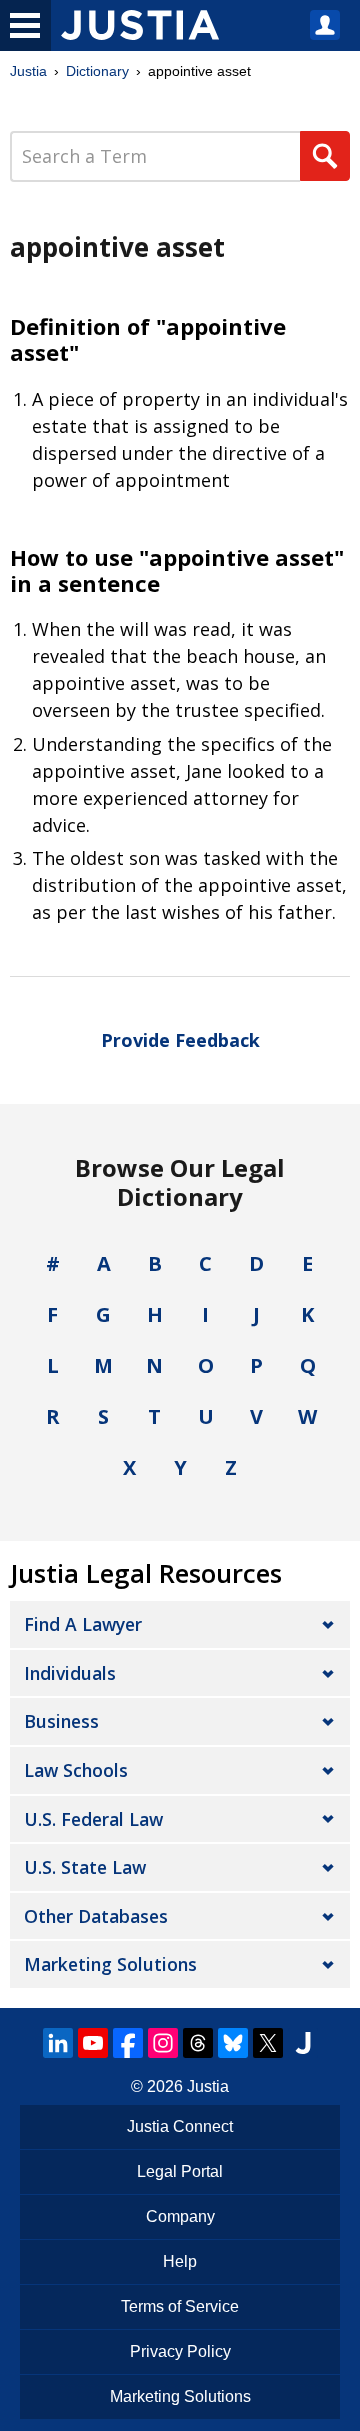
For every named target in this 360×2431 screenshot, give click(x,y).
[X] (268, 2043)
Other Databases (96, 1916)
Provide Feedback (180, 1040)
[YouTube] (93, 2043)
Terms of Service (180, 2306)
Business (61, 1721)
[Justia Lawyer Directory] (303, 2043)
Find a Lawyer (83, 1624)
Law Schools (76, 1770)
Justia (28, 71)
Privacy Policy (180, 2351)
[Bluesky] (233, 2043)
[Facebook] (128, 2043)
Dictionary (97, 71)
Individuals (70, 1673)
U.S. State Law (85, 1867)
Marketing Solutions (110, 1964)
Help (180, 2261)
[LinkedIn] (58, 2043)
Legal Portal (180, 2171)
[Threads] (198, 2043)
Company (180, 2216)
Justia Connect (180, 2126)
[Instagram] (163, 2043)
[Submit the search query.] (325, 156)
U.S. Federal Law (93, 1819)
